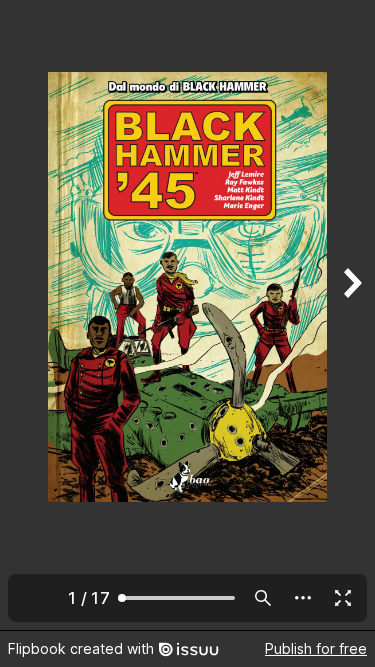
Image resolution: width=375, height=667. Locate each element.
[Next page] (351, 315)
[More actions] (303, 598)
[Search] (263, 598)
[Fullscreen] (343, 598)
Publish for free (316, 648)
